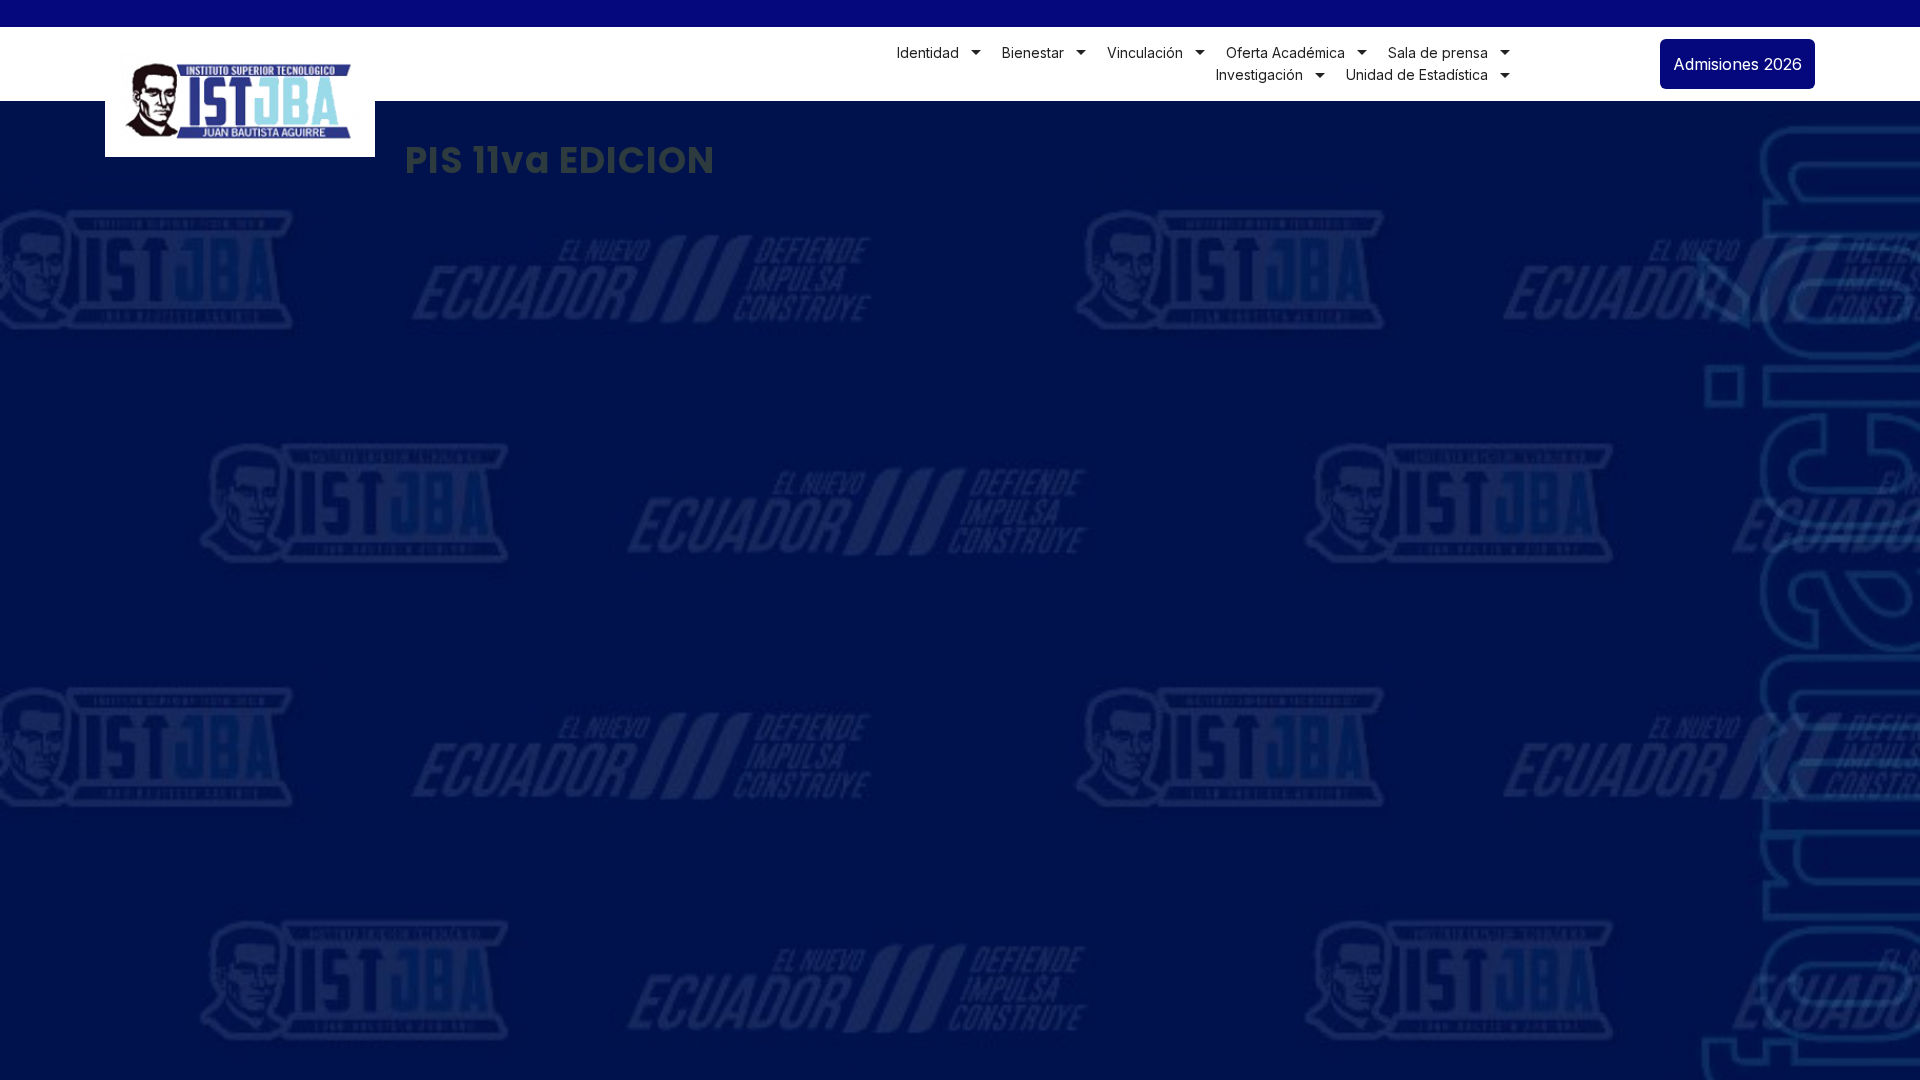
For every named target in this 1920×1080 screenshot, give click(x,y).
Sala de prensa (1438, 52)
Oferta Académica (1285, 52)
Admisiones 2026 (1737, 64)
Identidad (928, 52)
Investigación (1259, 74)
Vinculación (1145, 52)
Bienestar (1033, 52)
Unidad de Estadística (1417, 74)
